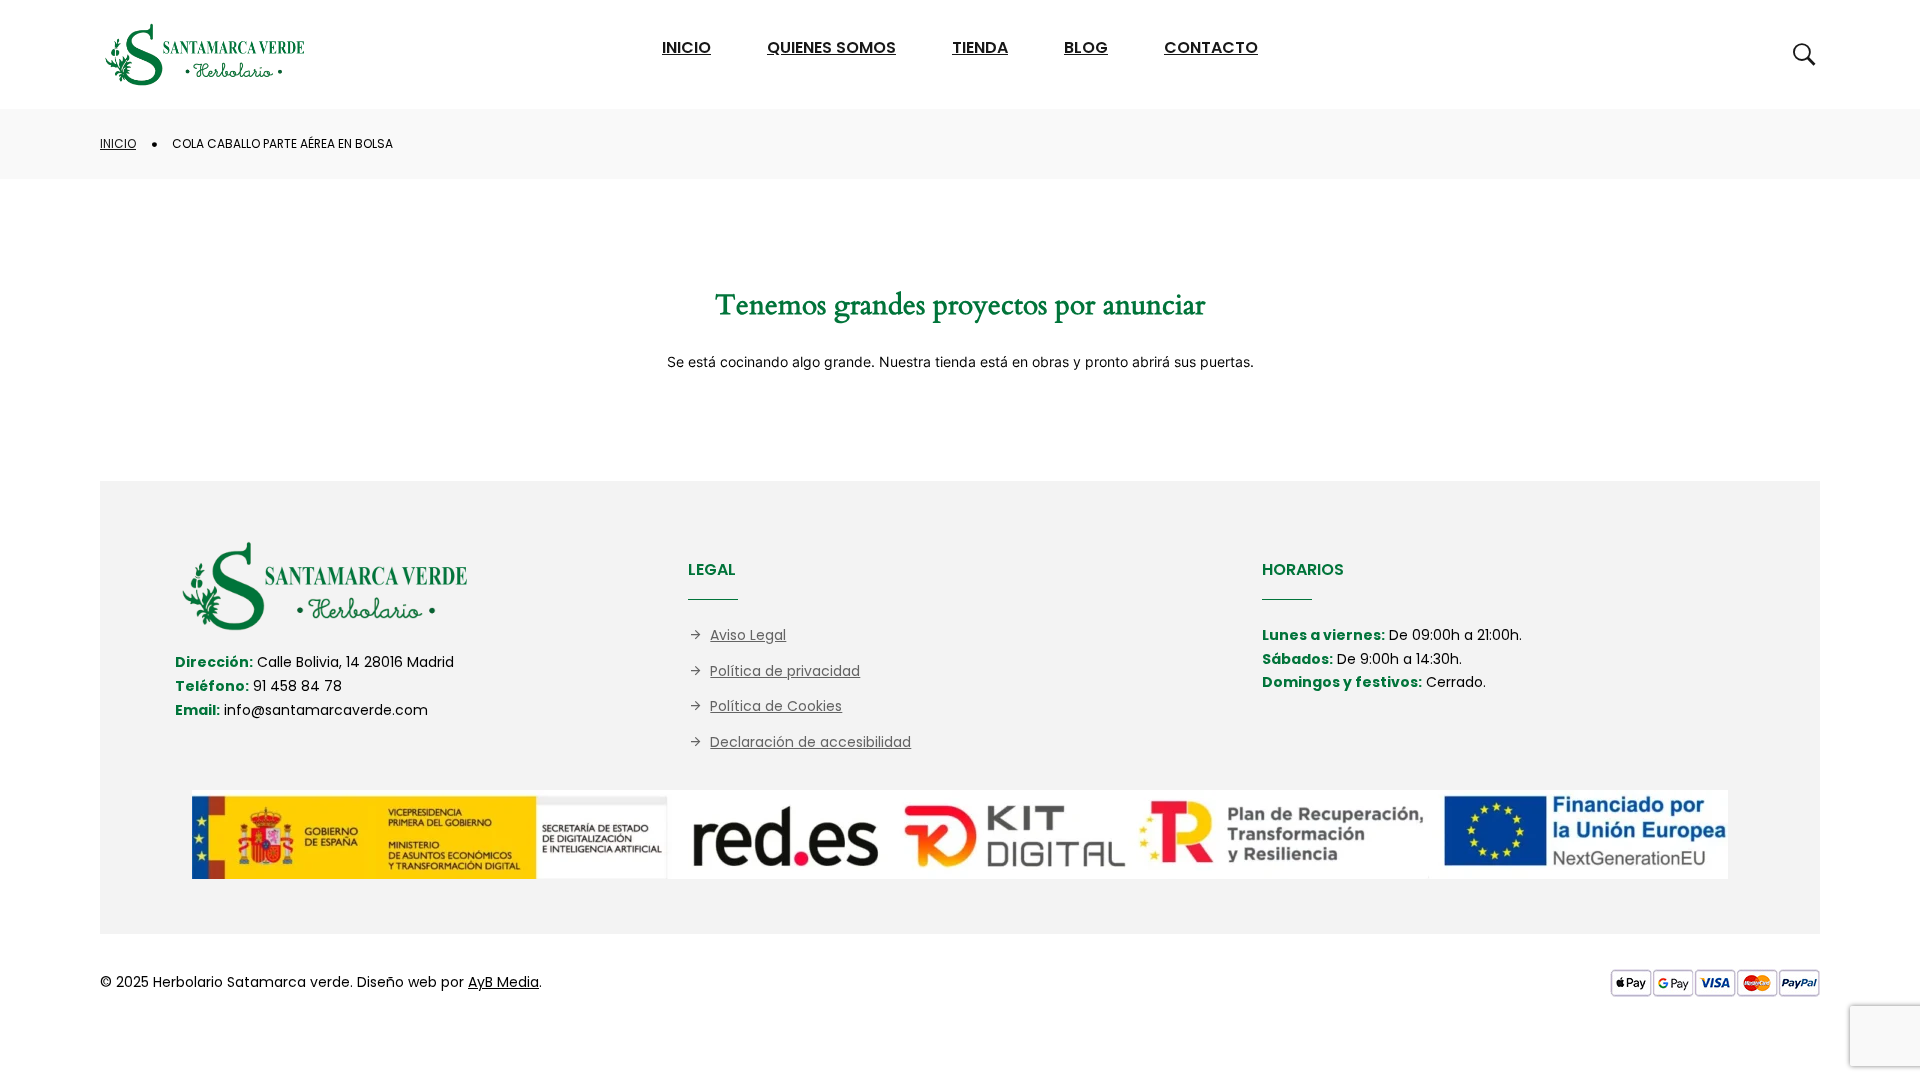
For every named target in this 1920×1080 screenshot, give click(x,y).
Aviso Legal (748, 635)
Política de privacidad (785, 671)
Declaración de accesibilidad (810, 742)
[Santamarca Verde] (205, 54)
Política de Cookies (776, 706)
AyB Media (503, 982)
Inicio (118, 143)
